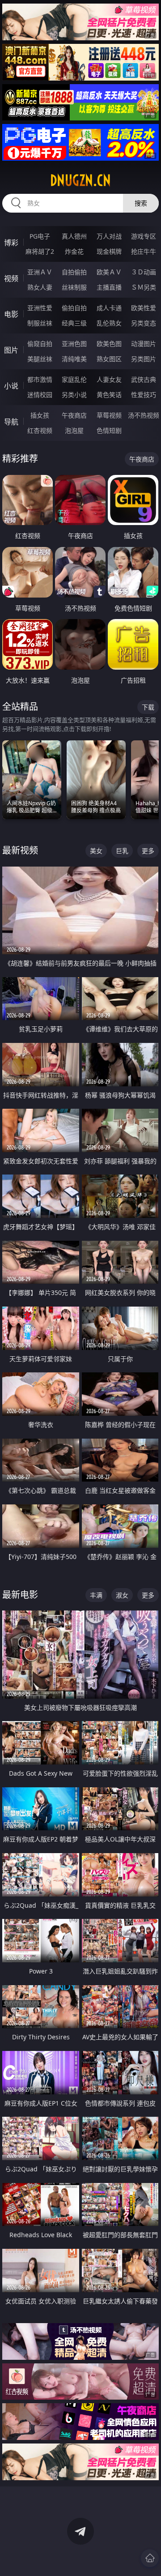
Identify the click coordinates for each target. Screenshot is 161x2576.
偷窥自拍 (40, 344)
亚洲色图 (74, 344)
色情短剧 (109, 430)
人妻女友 (109, 379)
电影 (11, 314)
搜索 (141, 203)
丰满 (96, 1595)
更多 (148, 851)
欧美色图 (109, 344)
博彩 (11, 243)
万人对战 (109, 236)
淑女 (122, 1595)
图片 (11, 350)
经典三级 (74, 323)
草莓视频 (109, 415)
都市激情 (40, 379)
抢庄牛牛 (144, 251)
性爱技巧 (144, 395)
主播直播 (109, 287)
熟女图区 (109, 359)
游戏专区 (144, 236)
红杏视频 (40, 430)
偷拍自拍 (74, 308)
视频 (11, 278)
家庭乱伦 (74, 379)
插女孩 (40, 415)
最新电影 (20, 1595)
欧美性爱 (144, 308)
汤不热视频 (144, 415)
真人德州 (74, 236)
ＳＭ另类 (144, 287)
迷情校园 (40, 395)
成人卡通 (109, 308)
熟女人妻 (40, 287)
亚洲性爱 (40, 308)
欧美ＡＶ (109, 272)
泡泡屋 (74, 430)
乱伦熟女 (109, 323)
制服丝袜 (40, 323)
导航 (11, 422)
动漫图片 (144, 344)
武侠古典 (144, 379)
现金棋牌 (109, 251)
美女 (96, 851)
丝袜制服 (74, 287)
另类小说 (74, 395)
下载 (148, 707)
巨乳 (122, 851)
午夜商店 (74, 415)
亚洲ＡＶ (40, 272)
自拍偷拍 (74, 272)
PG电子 (40, 236)
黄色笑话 (109, 395)
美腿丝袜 (40, 359)
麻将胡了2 (40, 251)
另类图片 (144, 359)
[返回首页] (150, 2558)
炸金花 (74, 251)
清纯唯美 (74, 359)
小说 (11, 386)
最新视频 (20, 850)
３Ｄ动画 (144, 272)
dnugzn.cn (80, 180)
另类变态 (144, 323)
